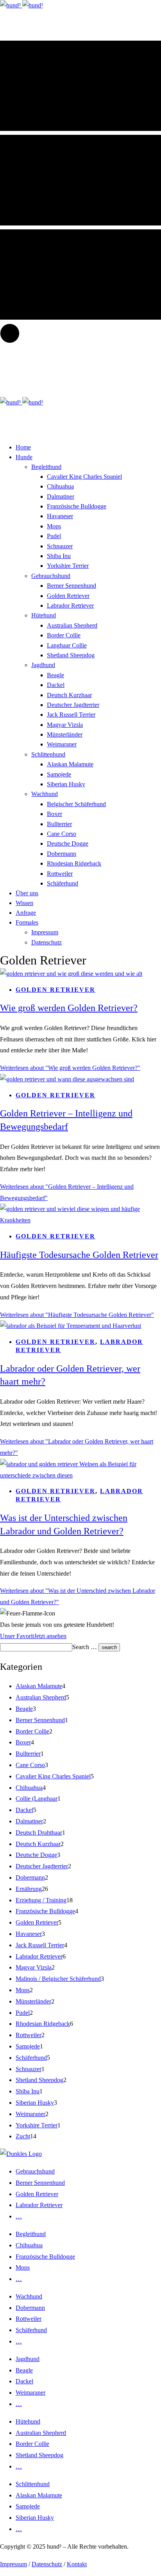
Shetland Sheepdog (39, 2080)
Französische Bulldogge (45, 1911)
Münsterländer (33, 2001)
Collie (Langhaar (37, 1799)
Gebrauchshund (35, 2171)
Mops (23, 1990)
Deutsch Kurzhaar (38, 1844)
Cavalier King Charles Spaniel (53, 1776)
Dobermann (30, 1877)
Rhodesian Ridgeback (43, 2024)
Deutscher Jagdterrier (42, 1866)
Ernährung (29, 1889)
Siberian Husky (35, 2103)
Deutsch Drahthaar (39, 1833)
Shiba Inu (28, 2091)
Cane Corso (30, 1765)
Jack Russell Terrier (40, 1945)
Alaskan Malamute (39, 1686)
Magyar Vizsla (34, 1967)
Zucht (23, 2136)
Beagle (24, 1709)
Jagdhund (28, 2359)
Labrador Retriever (39, 1956)
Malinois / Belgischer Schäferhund (58, 1979)
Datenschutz (47, 2564)
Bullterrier (28, 1754)
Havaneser (29, 1934)
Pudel (23, 2013)
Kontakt (77, 2564)
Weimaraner (30, 2114)
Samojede (28, 2046)
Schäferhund (31, 2058)
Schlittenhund (33, 2484)
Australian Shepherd (41, 1697)
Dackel (24, 1810)
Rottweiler (29, 2035)
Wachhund (29, 2296)
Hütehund (28, 2421)
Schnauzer (29, 2069)
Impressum (13, 2564)
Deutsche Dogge (36, 1855)
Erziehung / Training (41, 1900)
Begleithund (31, 2234)
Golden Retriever (55, 990)
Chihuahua (29, 1788)
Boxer (23, 1742)
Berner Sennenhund (40, 1720)
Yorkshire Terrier (37, 2125)
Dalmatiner (29, 1821)
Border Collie (32, 1731)
